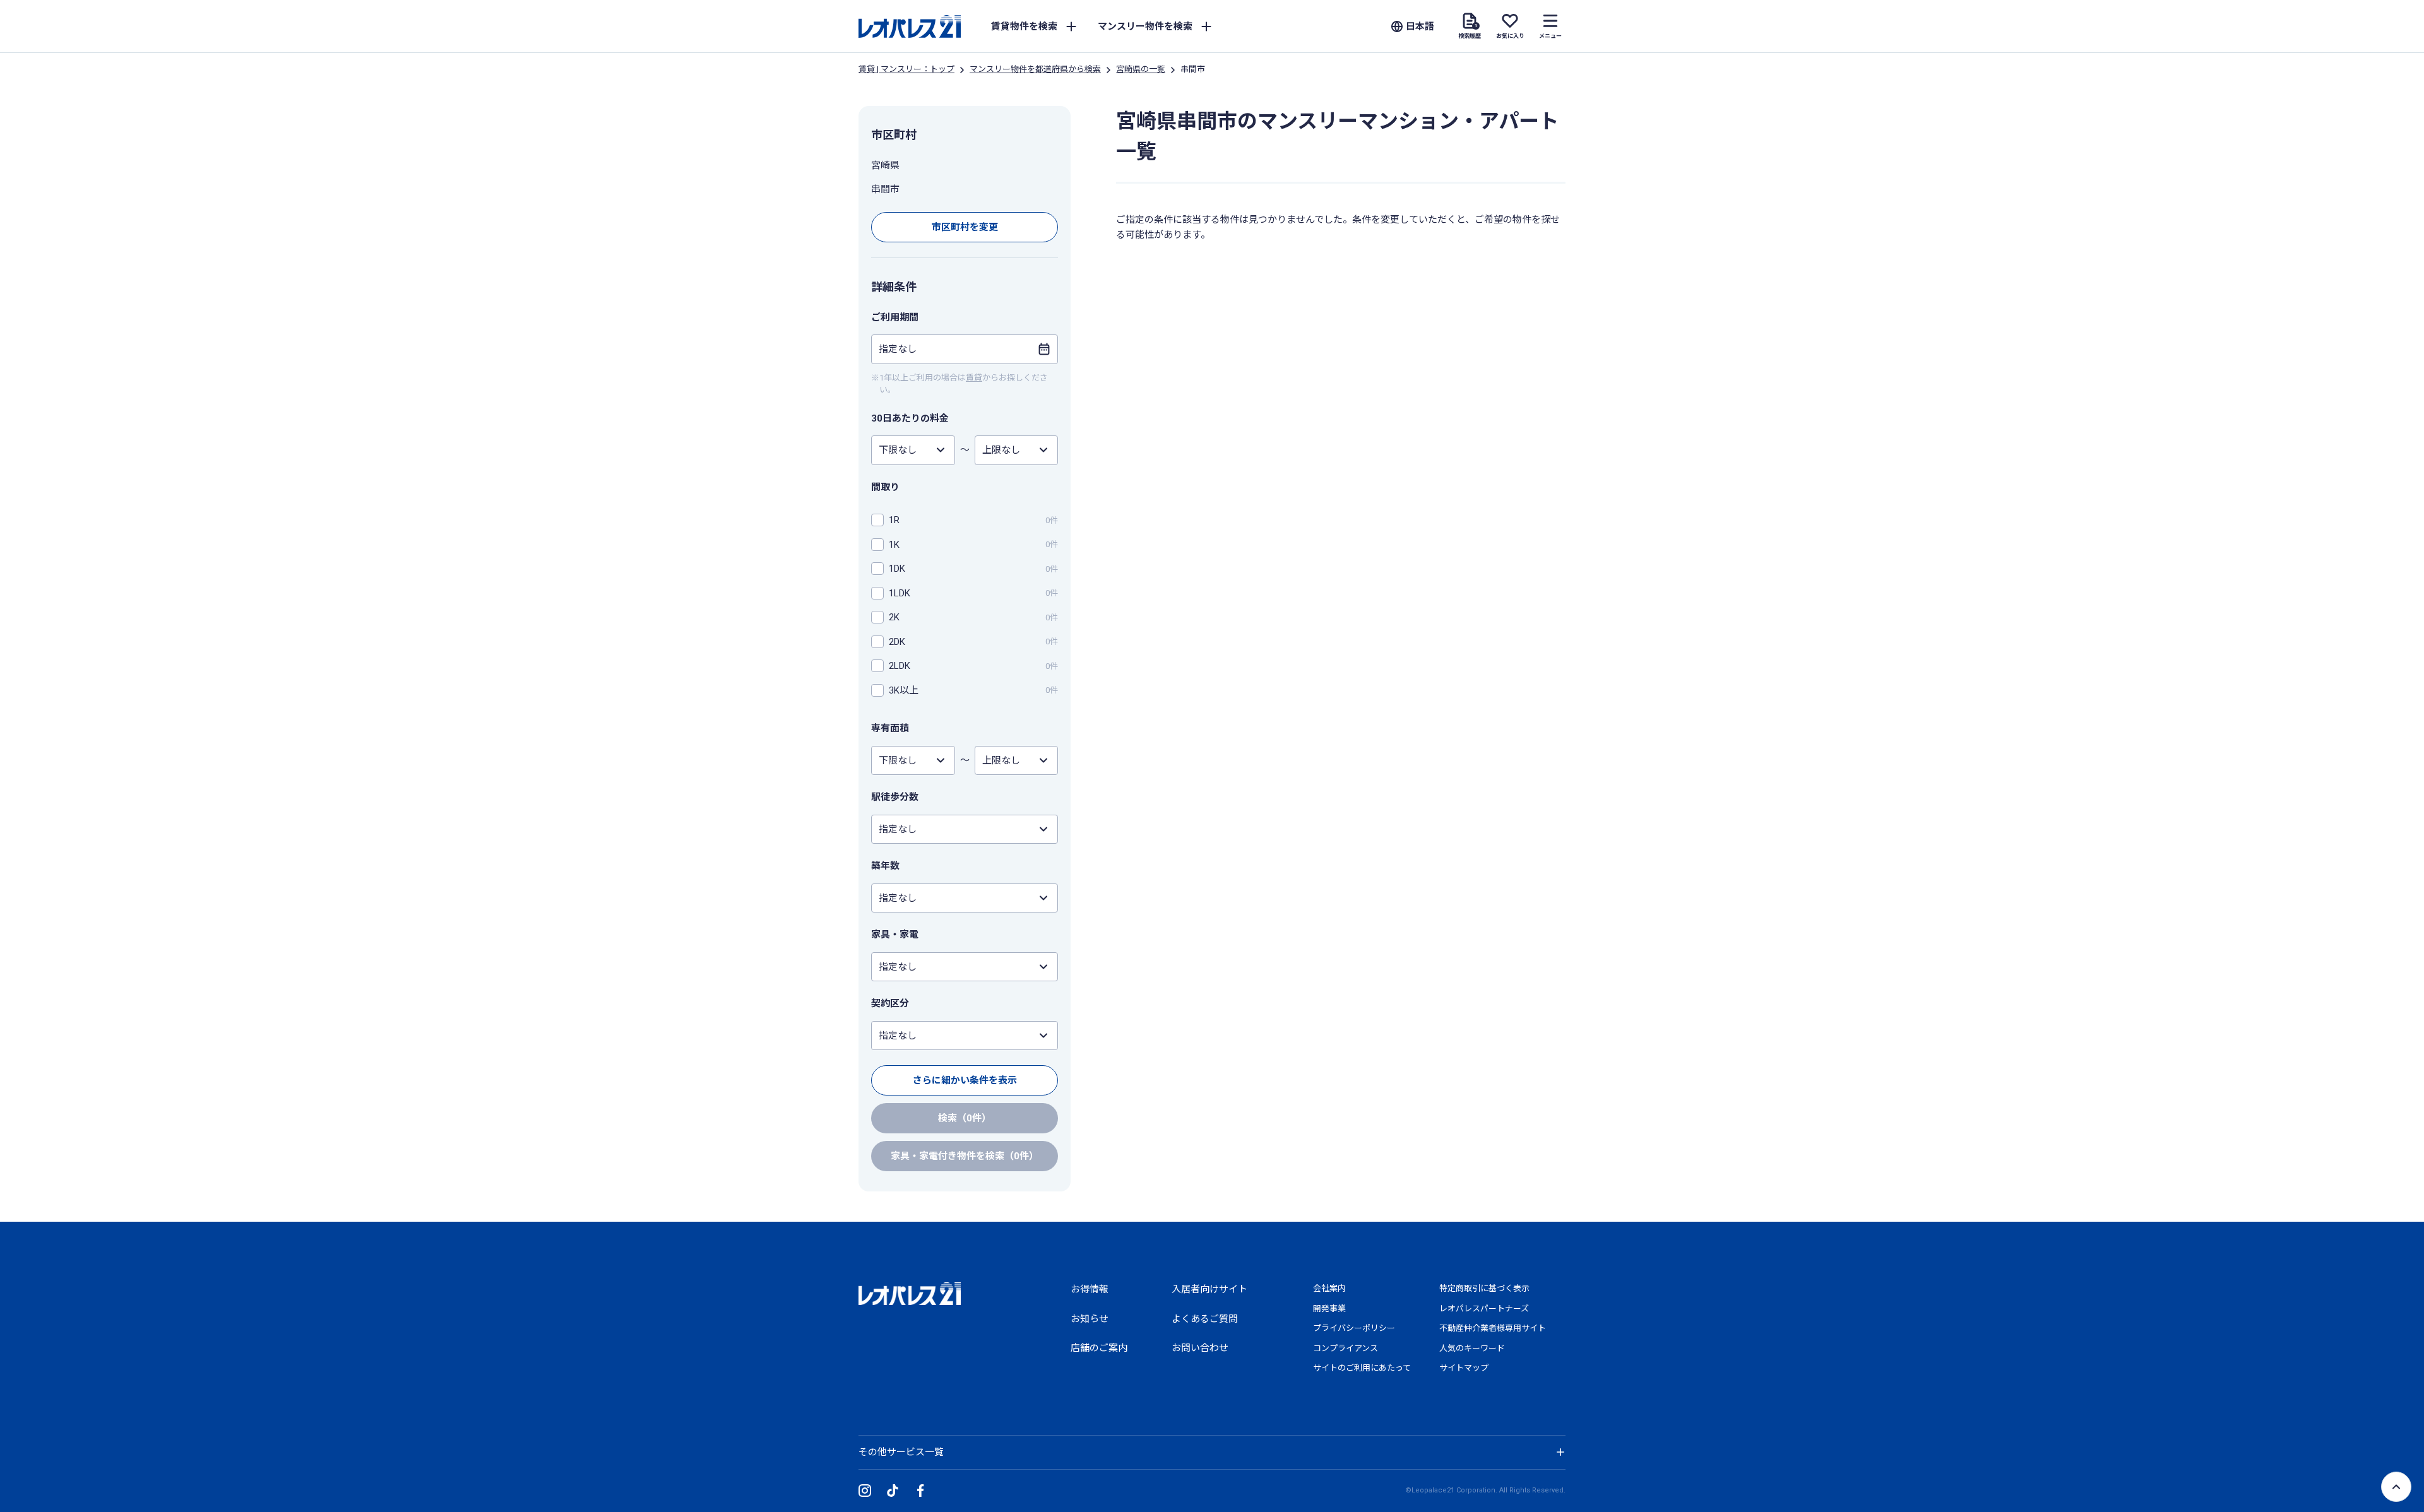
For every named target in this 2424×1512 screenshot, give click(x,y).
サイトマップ (1464, 1368)
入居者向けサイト (1209, 1289)
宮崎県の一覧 (1141, 69)
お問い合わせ (1200, 1348)
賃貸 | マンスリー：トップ (906, 69)
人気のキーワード (1472, 1348)
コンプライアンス (1346, 1348)
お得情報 (1090, 1289)
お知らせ (1090, 1319)
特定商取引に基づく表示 (1484, 1288)
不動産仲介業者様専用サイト (1493, 1328)
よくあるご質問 (1205, 1319)
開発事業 (1329, 1308)
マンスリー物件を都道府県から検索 (1035, 69)
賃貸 (974, 378)
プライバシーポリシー (1354, 1328)
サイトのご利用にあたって (1362, 1368)
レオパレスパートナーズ (1484, 1308)
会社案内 (1329, 1288)
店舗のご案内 (1099, 1348)
